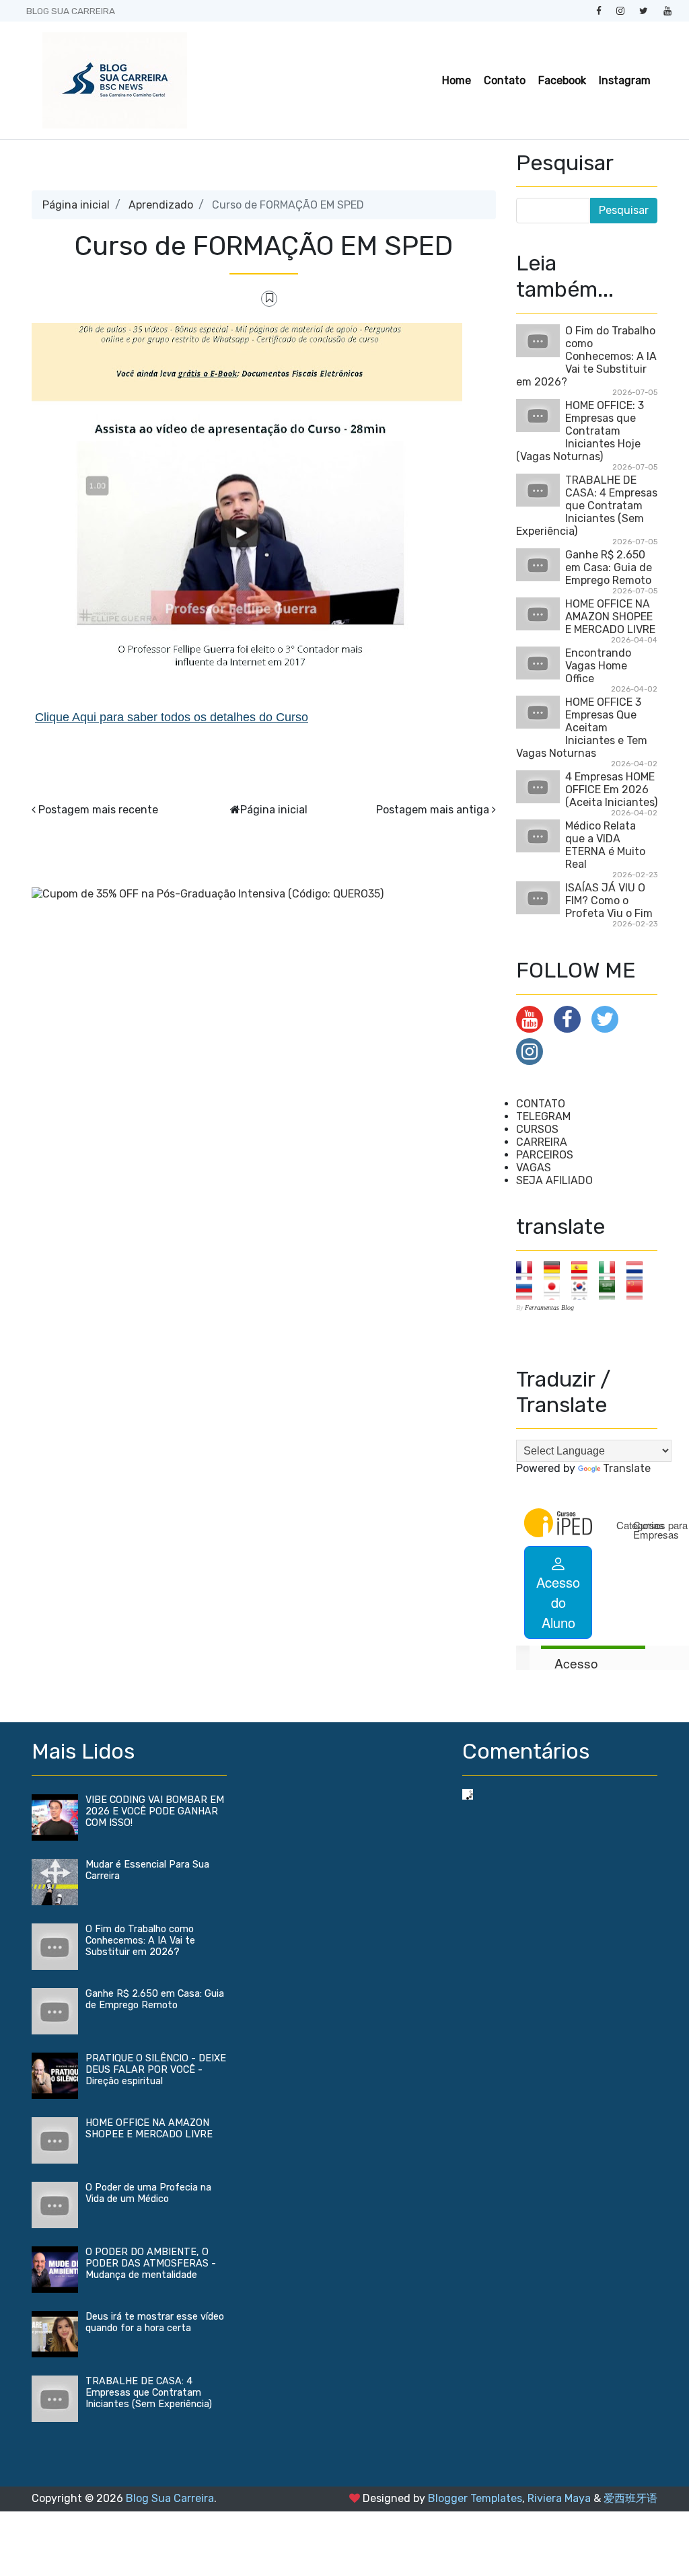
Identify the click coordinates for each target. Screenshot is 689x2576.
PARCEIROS (545, 1155)
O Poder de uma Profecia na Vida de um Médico (148, 2193)
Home (457, 80)
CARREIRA (542, 1142)
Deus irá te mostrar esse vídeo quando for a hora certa (155, 2322)
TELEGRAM (543, 1116)
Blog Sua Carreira (170, 2498)
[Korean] (584, 1289)
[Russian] (529, 1289)
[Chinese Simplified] (639, 1289)
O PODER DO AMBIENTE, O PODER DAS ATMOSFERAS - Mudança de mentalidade (151, 2264)
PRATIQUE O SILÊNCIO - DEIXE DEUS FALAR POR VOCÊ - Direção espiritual (156, 2070)
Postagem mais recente (98, 810)
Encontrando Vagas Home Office (598, 666)
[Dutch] (639, 1270)
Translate (627, 1468)
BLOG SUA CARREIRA (71, 11)
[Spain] (584, 1270)
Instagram (625, 80)
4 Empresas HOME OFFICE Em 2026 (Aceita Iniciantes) (611, 789)
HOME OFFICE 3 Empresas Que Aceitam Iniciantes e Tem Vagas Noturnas (582, 728)
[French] (529, 1270)
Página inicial (76, 205)
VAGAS (534, 1168)
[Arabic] (611, 1289)
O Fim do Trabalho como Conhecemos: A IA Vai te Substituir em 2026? (586, 356)
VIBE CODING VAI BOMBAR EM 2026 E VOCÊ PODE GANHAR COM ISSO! (155, 1811)
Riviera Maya (559, 2498)
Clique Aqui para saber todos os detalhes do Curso (172, 717)
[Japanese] (556, 1289)
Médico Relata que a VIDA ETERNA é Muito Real (605, 845)
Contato (505, 80)
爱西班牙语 (630, 2498)
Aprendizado (161, 205)
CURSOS (537, 1129)
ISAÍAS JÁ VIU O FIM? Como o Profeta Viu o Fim (609, 900)
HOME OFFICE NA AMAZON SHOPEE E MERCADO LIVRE (610, 617)
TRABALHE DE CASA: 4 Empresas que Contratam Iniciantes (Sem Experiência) (587, 506)
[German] (556, 1270)
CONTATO (541, 1104)
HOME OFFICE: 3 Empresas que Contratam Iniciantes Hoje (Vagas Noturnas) (580, 431)
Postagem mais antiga (433, 810)
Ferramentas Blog (549, 1308)
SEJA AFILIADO (554, 1180)
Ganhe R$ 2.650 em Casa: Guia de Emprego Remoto (609, 567)
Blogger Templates (475, 2498)
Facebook (562, 80)
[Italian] (611, 1270)
